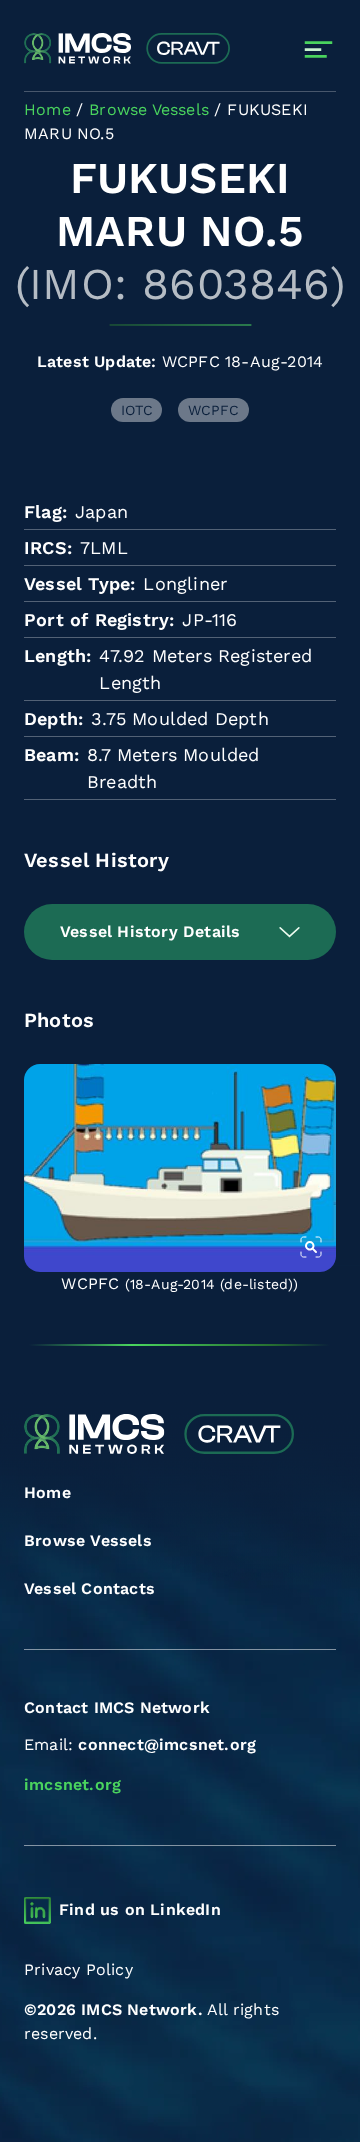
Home (47, 1492)
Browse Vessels (88, 1540)
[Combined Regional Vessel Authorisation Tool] (127, 49)
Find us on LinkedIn (140, 1909)
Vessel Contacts (89, 1588)
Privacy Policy (78, 1969)
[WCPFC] (180, 1168)
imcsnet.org (72, 1784)
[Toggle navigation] (318, 49)
